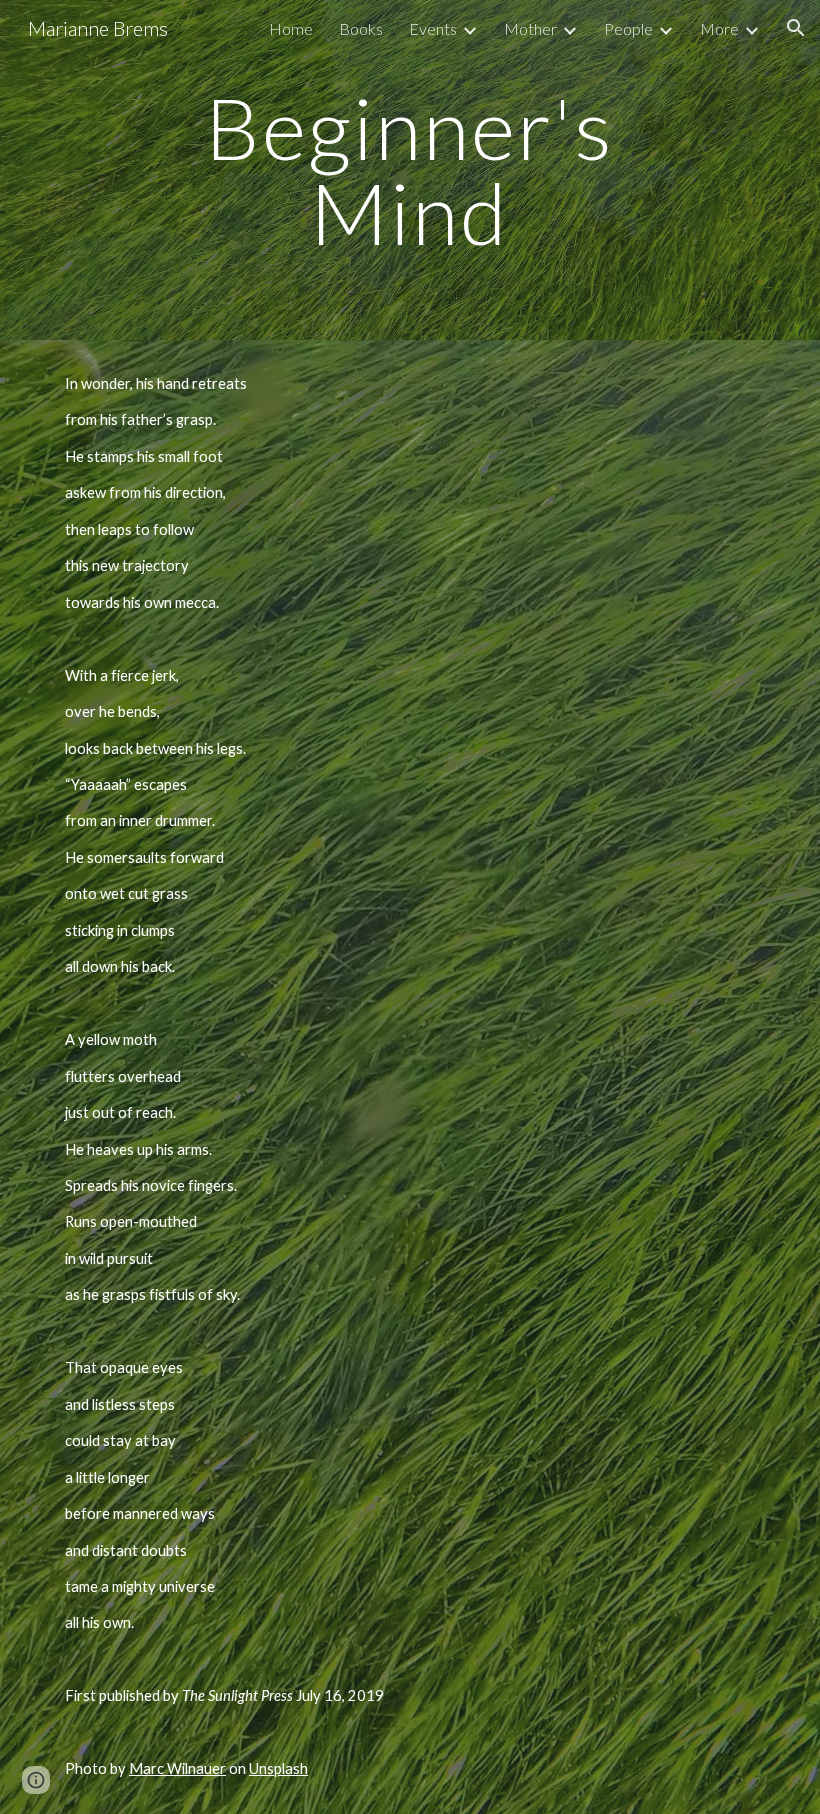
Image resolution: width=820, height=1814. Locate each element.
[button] (796, 28)
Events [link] (433, 28)
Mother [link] (530, 28)
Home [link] (291, 28)
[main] (410, 170)
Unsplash (278, 1768)
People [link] (628, 28)
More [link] (719, 28)
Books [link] (361, 28)
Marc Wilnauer (177, 1768)
